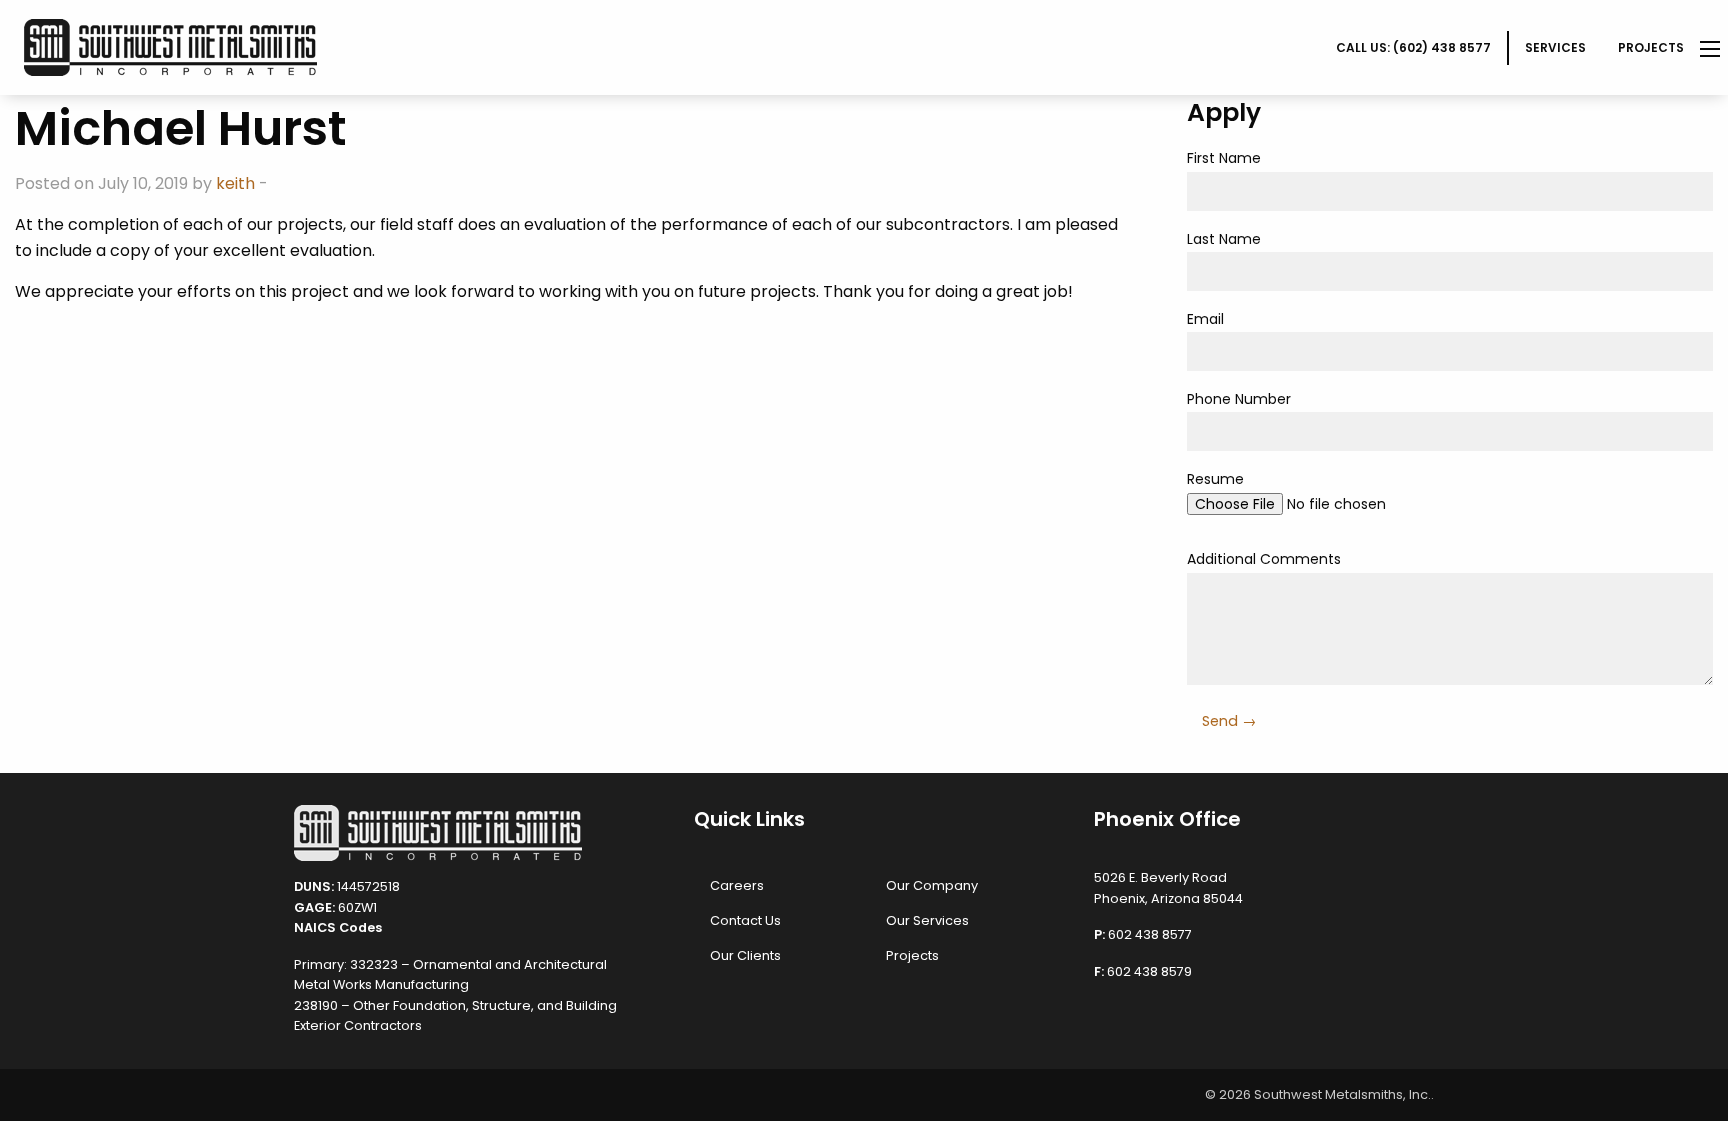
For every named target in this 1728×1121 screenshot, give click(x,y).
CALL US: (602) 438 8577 (1413, 47)
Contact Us (745, 920)
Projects (1651, 47)
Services (1555, 47)
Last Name (1224, 239)
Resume (1215, 479)
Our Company (932, 885)
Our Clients (745, 955)
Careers (737, 885)
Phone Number (1239, 399)
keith (235, 183)
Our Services (927, 920)
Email (1205, 319)
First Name (1224, 158)
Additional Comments (1264, 559)
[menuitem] (1414, 48)
